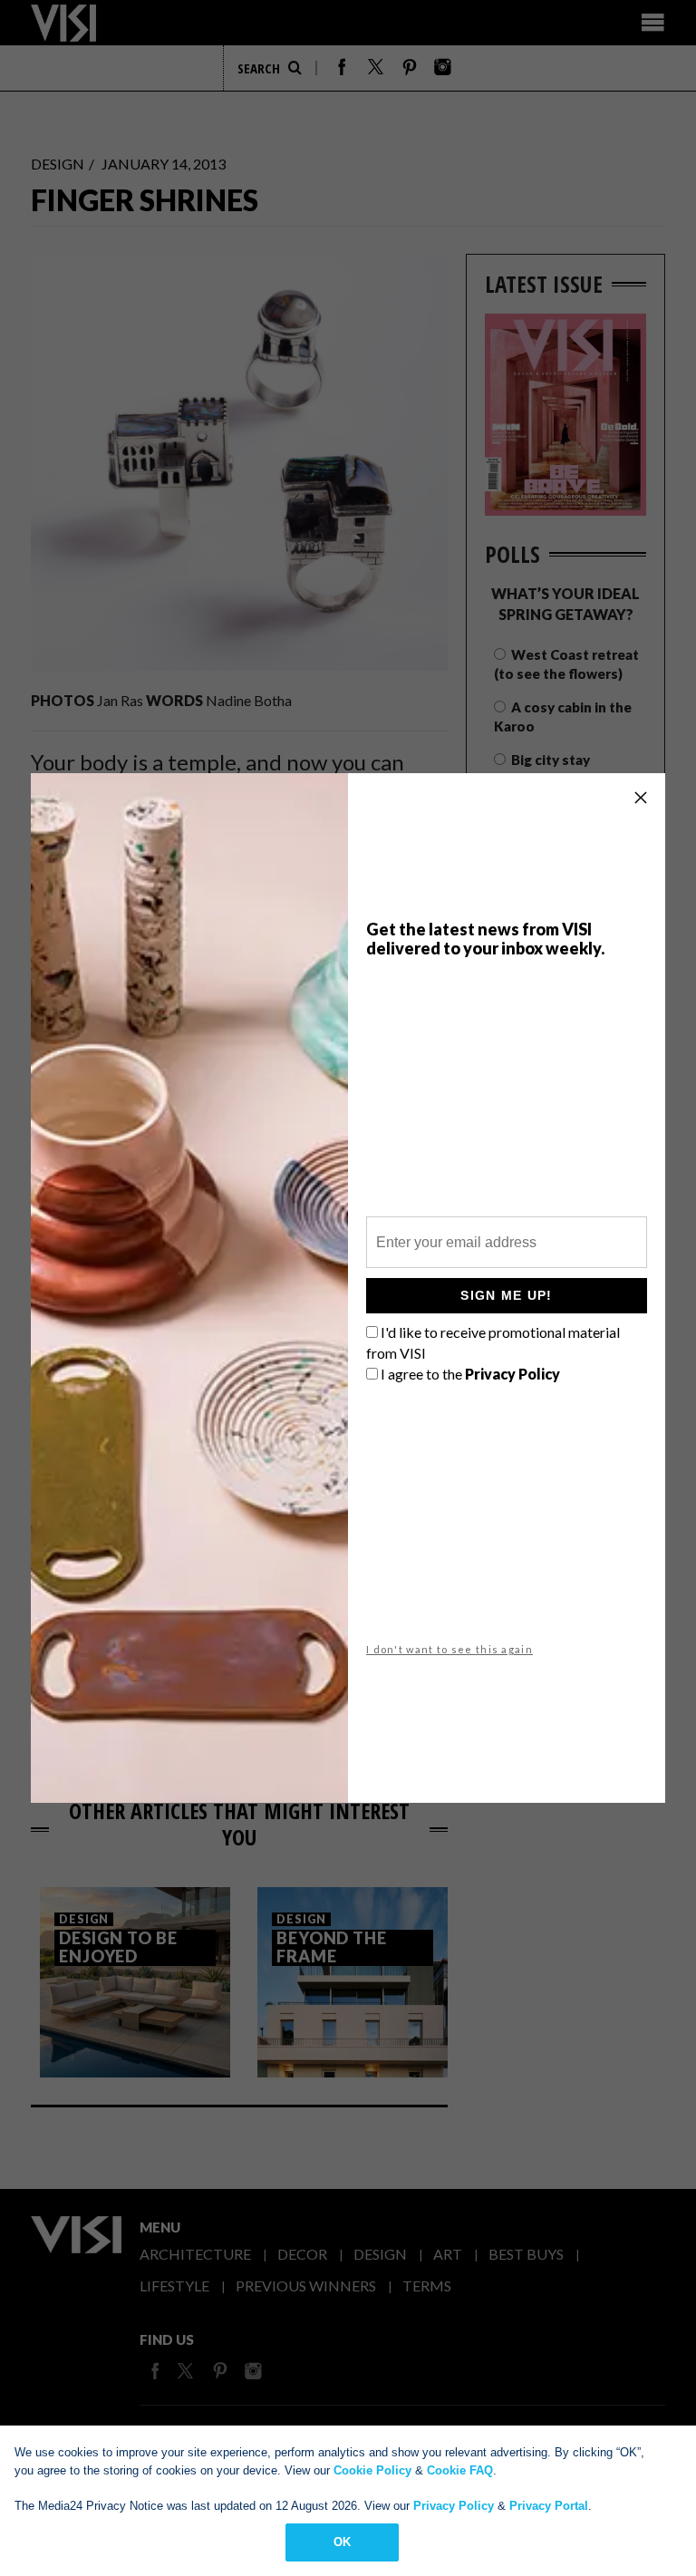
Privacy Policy (454, 2506)
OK (342, 2542)
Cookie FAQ (460, 2470)
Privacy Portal (549, 2506)
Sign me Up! (506, 1295)
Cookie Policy (372, 2470)
